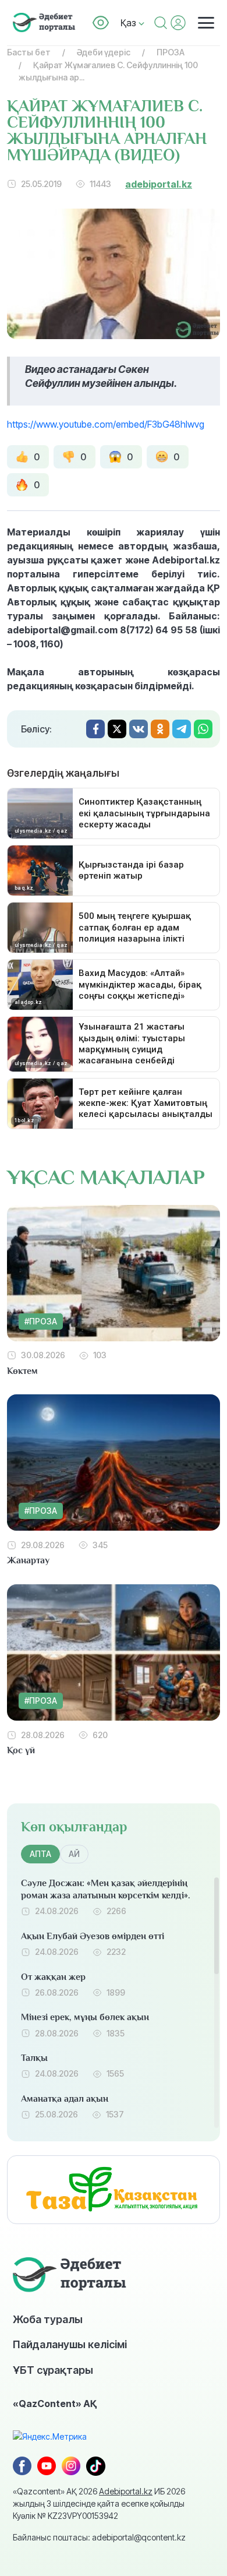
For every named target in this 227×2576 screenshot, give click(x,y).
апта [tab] (40, 1854)
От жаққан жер (53, 1977)
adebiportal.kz (159, 184)
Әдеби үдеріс (104, 52)
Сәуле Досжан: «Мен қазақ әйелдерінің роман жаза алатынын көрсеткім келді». (106, 1889)
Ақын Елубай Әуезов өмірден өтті (93, 1936)
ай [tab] (74, 1854)
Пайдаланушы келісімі (70, 2344)
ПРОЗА (171, 52)
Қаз (130, 23)
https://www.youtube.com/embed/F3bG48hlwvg (106, 424)
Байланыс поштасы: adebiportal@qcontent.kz (99, 2537)
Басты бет (29, 52)
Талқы (34, 2058)
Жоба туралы (48, 2319)
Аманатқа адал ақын (65, 2099)
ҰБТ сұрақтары (53, 2370)
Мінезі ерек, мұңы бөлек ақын (85, 2017)
